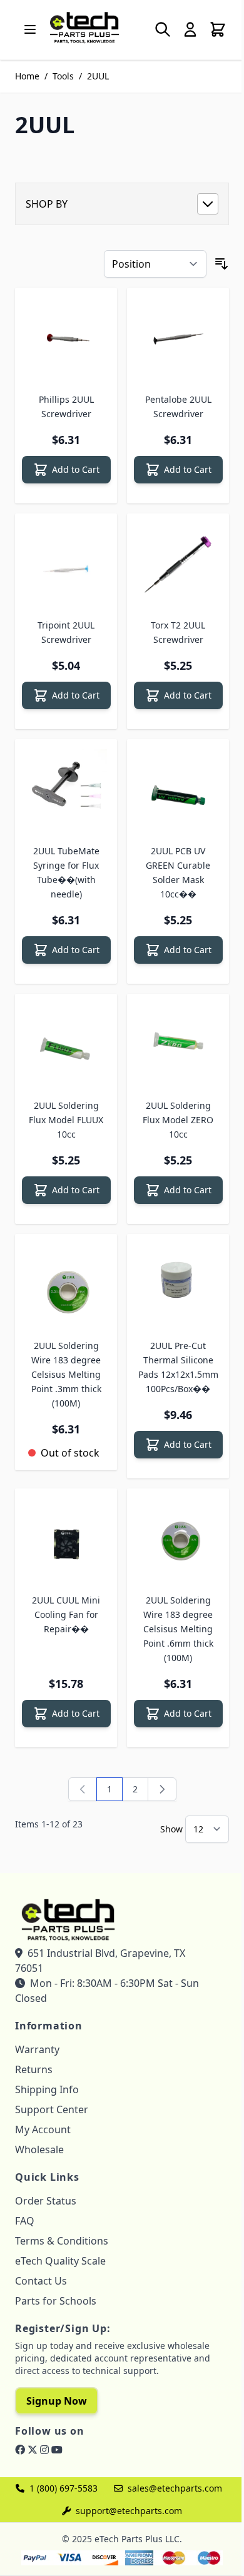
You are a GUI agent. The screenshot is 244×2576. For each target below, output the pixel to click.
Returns (34, 2069)
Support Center (52, 2109)
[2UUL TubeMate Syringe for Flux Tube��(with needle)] (66, 790)
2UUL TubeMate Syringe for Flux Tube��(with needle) (66, 872)
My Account (43, 2129)
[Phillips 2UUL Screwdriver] (66, 339)
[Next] (162, 1789)
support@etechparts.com (129, 2511)
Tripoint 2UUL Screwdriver (66, 632)
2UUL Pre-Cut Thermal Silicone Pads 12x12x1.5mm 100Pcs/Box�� (178, 1367)
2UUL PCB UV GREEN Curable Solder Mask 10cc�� (178, 872)
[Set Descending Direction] (221, 264)
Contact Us (41, 2281)
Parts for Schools (56, 2301)
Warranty (37, 2049)
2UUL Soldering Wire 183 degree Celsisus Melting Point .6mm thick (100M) (178, 1629)
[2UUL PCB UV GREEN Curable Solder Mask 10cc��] (178, 790)
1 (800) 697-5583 (64, 2488)
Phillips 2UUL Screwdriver (66, 407)
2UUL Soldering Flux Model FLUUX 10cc (66, 1120)
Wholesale (39, 2149)
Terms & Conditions (62, 2241)
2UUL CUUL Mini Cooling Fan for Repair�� (66, 1614)
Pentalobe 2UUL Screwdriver (178, 407)
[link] (83, 1789)
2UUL (98, 76)
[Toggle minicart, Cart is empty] (218, 29)
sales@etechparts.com (175, 2488)
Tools (63, 76)
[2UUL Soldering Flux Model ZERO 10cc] (178, 1045)
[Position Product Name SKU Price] (155, 264)
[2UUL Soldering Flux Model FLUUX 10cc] (66, 1045)
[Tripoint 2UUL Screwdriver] (66, 564)
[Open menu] (30, 29)
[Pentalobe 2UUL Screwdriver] (178, 339)
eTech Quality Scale (60, 2261)
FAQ (25, 2221)
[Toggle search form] (163, 29)
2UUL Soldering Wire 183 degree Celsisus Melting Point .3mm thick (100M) (66, 1374)
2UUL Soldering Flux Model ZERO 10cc (178, 1120)
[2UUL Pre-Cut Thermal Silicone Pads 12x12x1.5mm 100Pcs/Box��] (178, 1285)
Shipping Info (47, 2089)
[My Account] (190, 29)
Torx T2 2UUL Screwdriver (178, 632)
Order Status (46, 2201)
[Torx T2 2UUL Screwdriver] (178, 564)
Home (27, 76)
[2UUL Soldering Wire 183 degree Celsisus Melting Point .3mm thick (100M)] (66, 1285)
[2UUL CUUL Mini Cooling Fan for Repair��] (66, 1539)
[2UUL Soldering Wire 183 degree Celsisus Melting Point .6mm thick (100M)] (178, 1539)
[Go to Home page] (84, 27)
